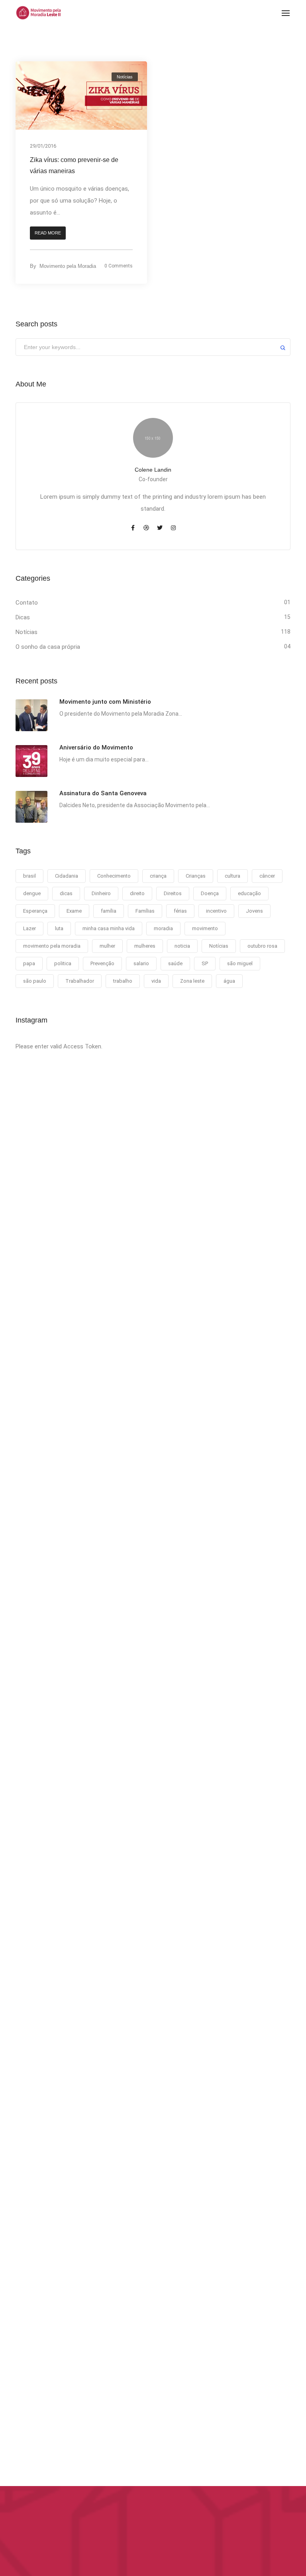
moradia (163, 928)
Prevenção (102, 963)
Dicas (23, 617)
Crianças (196, 876)
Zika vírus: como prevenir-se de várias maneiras (74, 165)
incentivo (216, 911)
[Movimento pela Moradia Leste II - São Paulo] (38, 12)
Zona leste (192, 981)
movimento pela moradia (52, 946)
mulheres (145, 946)
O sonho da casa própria (48, 647)
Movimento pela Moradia (68, 266)
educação (249, 893)
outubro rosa (262, 946)
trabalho (123, 981)
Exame (74, 911)
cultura (232, 876)
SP (205, 963)
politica (63, 963)
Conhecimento (114, 876)
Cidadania (67, 876)
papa (29, 963)
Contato (27, 603)
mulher (107, 946)
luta (59, 928)
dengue (32, 893)
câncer (267, 876)
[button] (48, 233)
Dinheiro (101, 893)
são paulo (35, 981)
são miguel (240, 963)
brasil (29, 876)
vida (156, 981)
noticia (182, 946)
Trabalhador (80, 981)
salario (141, 963)
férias (180, 911)
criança (158, 876)
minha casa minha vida (109, 928)
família (109, 911)
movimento (205, 928)
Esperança (35, 911)
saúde (175, 963)
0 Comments (119, 266)
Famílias (145, 911)
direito (137, 893)
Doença (210, 893)
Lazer (29, 928)
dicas (66, 893)
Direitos (173, 893)
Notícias (125, 77)
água (229, 981)
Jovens (254, 911)
